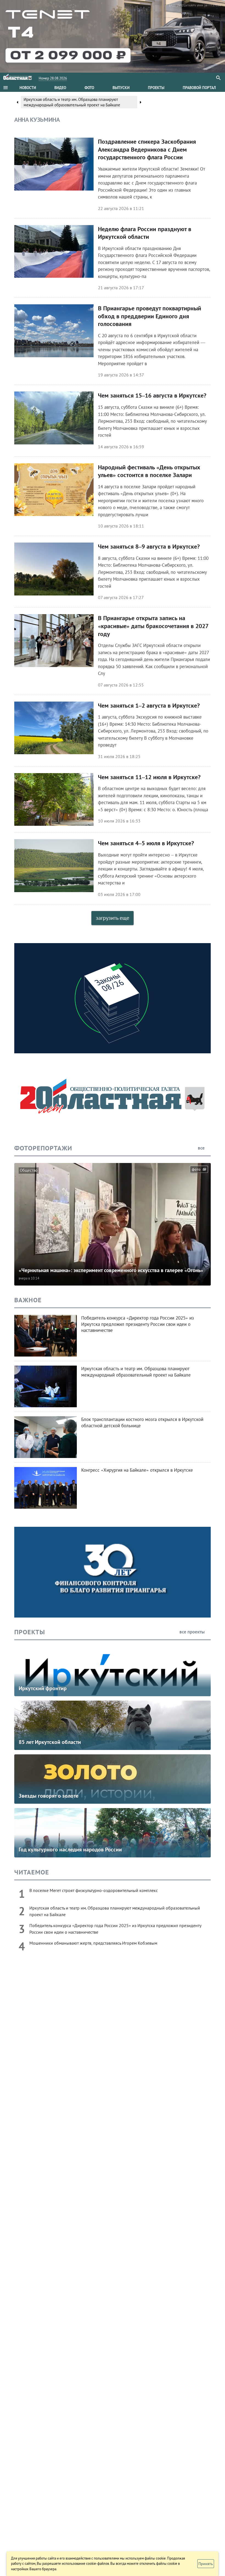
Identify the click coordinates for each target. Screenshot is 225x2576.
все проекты (193, 1632)
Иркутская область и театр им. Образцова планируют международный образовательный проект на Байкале (72, 102)
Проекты (30, 1632)
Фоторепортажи (43, 1148)
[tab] (28, 88)
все (202, 1148)
